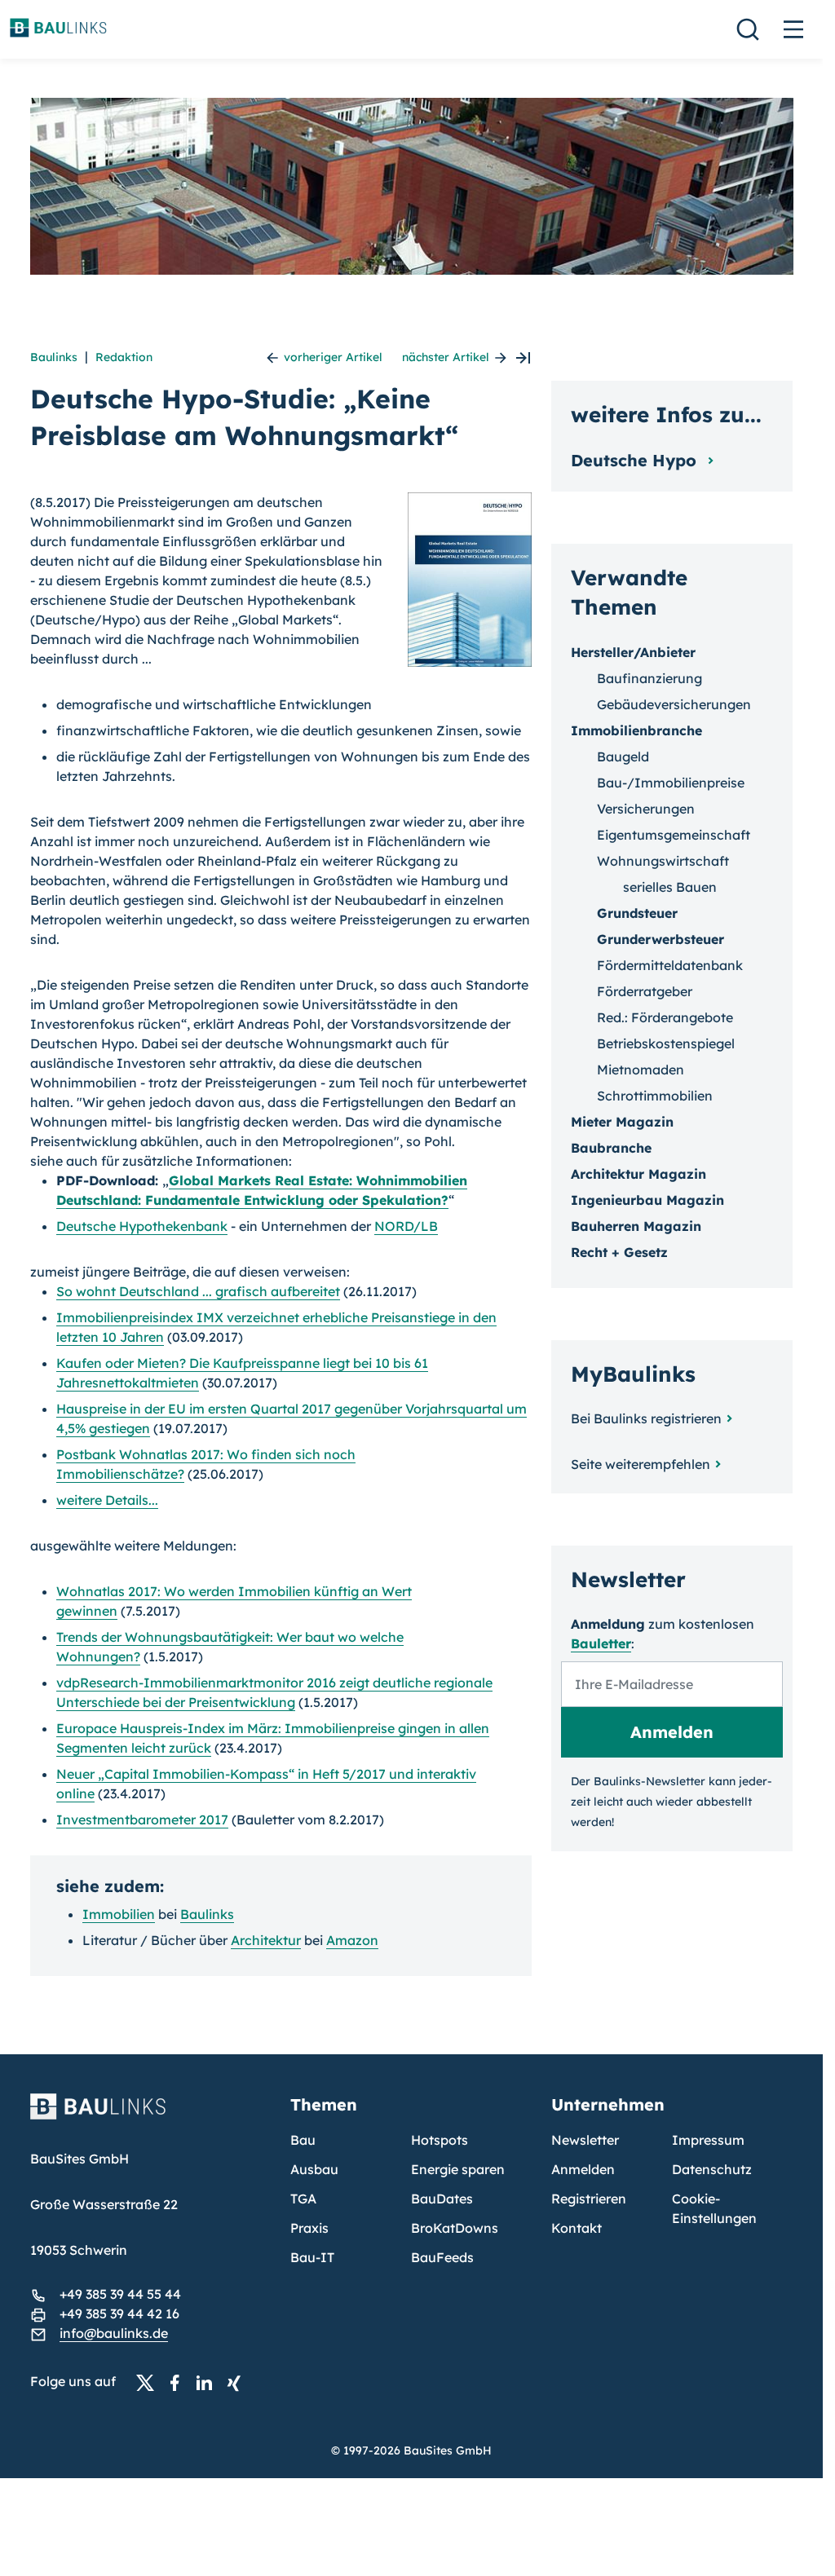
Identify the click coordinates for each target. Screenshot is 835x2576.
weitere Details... (107, 1500)
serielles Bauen (670, 887)
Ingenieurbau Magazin (647, 1200)
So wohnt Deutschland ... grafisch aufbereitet (198, 1291)
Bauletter (601, 1643)
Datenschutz (712, 2169)
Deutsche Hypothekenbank (142, 1226)
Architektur (266, 1940)
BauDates (442, 2199)
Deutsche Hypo (636, 460)
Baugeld (623, 756)
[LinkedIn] (209, 2382)
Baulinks (54, 357)
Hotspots (440, 2140)
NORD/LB (406, 1226)
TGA (303, 2199)
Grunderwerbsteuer (660, 939)
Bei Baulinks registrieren (646, 1418)
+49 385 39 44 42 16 (119, 2314)
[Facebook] (179, 2382)
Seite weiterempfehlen (641, 1464)
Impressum (708, 2140)
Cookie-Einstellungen (714, 2208)
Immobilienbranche (636, 730)
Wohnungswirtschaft (663, 861)
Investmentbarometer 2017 (142, 1820)
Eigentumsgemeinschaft (674, 835)
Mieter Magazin (622, 1122)
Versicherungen (646, 809)
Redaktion (124, 357)
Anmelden (583, 2169)
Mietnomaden (641, 1070)
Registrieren (589, 2199)
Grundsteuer (637, 913)
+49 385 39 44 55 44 (120, 2294)
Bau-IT (312, 2257)
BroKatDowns (455, 2228)
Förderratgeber (645, 991)
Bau (303, 2140)
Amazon (352, 1940)
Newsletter (585, 2140)
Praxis (309, 2228)
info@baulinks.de (114, 2333)
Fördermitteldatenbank (670, 965)
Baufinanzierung (649, 678)
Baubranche (611, 1148)
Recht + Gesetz (619, 1252)
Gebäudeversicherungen (674, 704)
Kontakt (577, 2228)
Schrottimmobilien (655, 1096)
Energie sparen (458, 2169)
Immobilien (119, 1914)
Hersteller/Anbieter (633, 652)
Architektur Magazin (638, 1174)
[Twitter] (150, 2382)
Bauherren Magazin (636, 1226)
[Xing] (238, 2382)
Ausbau (314, 2169)
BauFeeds (442, 2257)
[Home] (151, 2116)
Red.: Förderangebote (665, 1017)
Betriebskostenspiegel (666, 1043)
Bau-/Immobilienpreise (671, 783)
